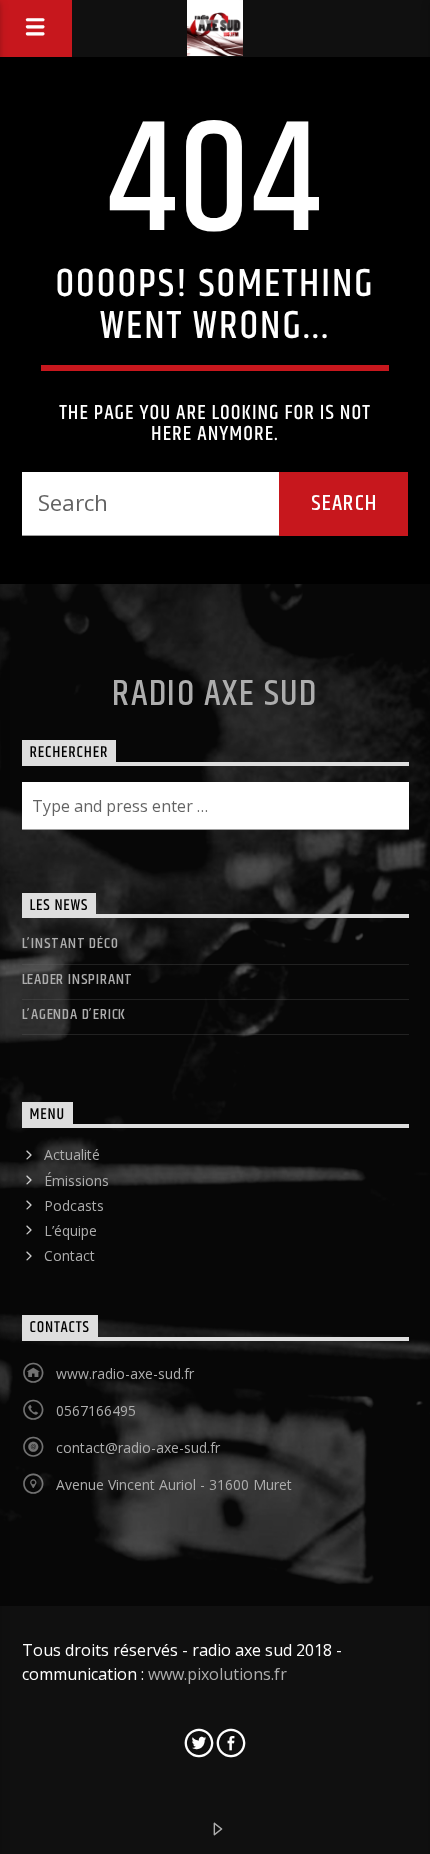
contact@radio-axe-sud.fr (138, 1447)
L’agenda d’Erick (74, 1014)
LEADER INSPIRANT (78, 979)
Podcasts (74, 1205)
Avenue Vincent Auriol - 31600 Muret (174, 1484)
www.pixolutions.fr (217, 1674)
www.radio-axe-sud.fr (125, 1373)
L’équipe (70, 1230)
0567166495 (96, 1410)
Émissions (76, 1180)
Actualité (72, 1154)
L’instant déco (70, 943)
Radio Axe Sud (215, 695)
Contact (69, 1255)
